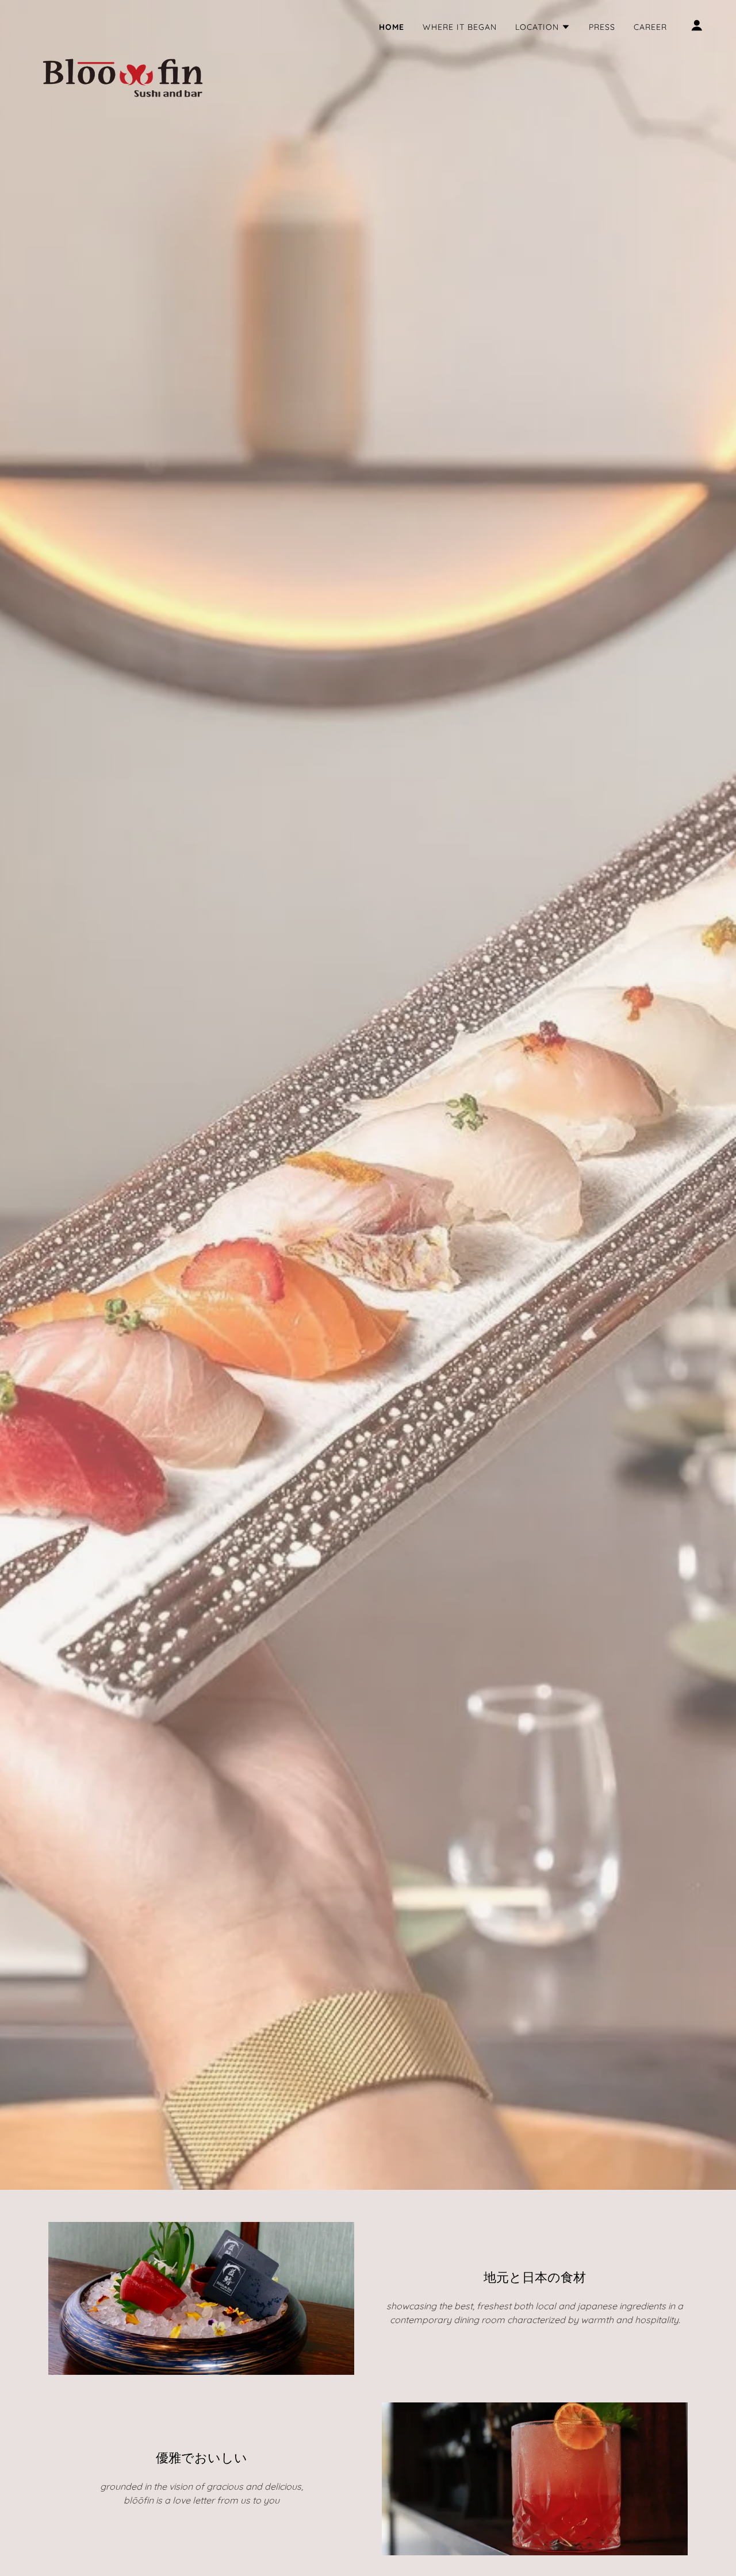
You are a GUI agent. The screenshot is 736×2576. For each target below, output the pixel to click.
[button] (543, 27)
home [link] (392, 27)
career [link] (650, 27)
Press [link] (602, 27)
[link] (123, 23)
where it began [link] (460, 27)
